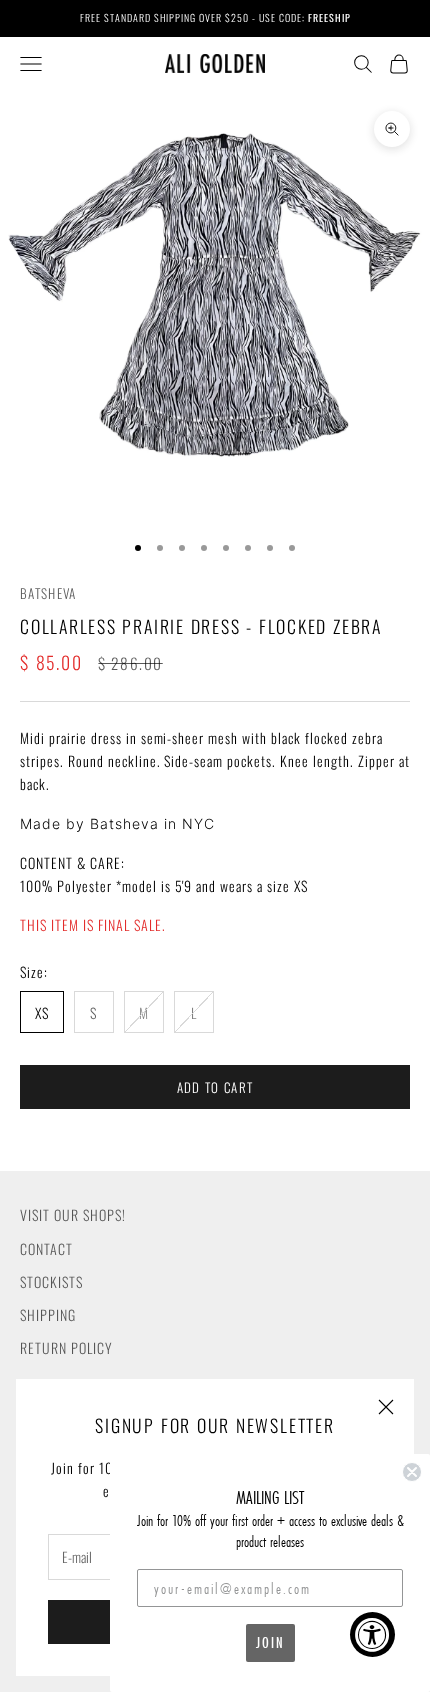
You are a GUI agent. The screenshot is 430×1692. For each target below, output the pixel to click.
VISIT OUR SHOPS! (73, 1214)
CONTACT (46, 1248)
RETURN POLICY (66, 1347)
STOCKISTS (51, 1281)
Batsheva (48, 593)
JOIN (270, 1642)
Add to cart (215, 1087)
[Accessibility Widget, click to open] (372, 1634)
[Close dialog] (412, 1472)
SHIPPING (48, 1314)
